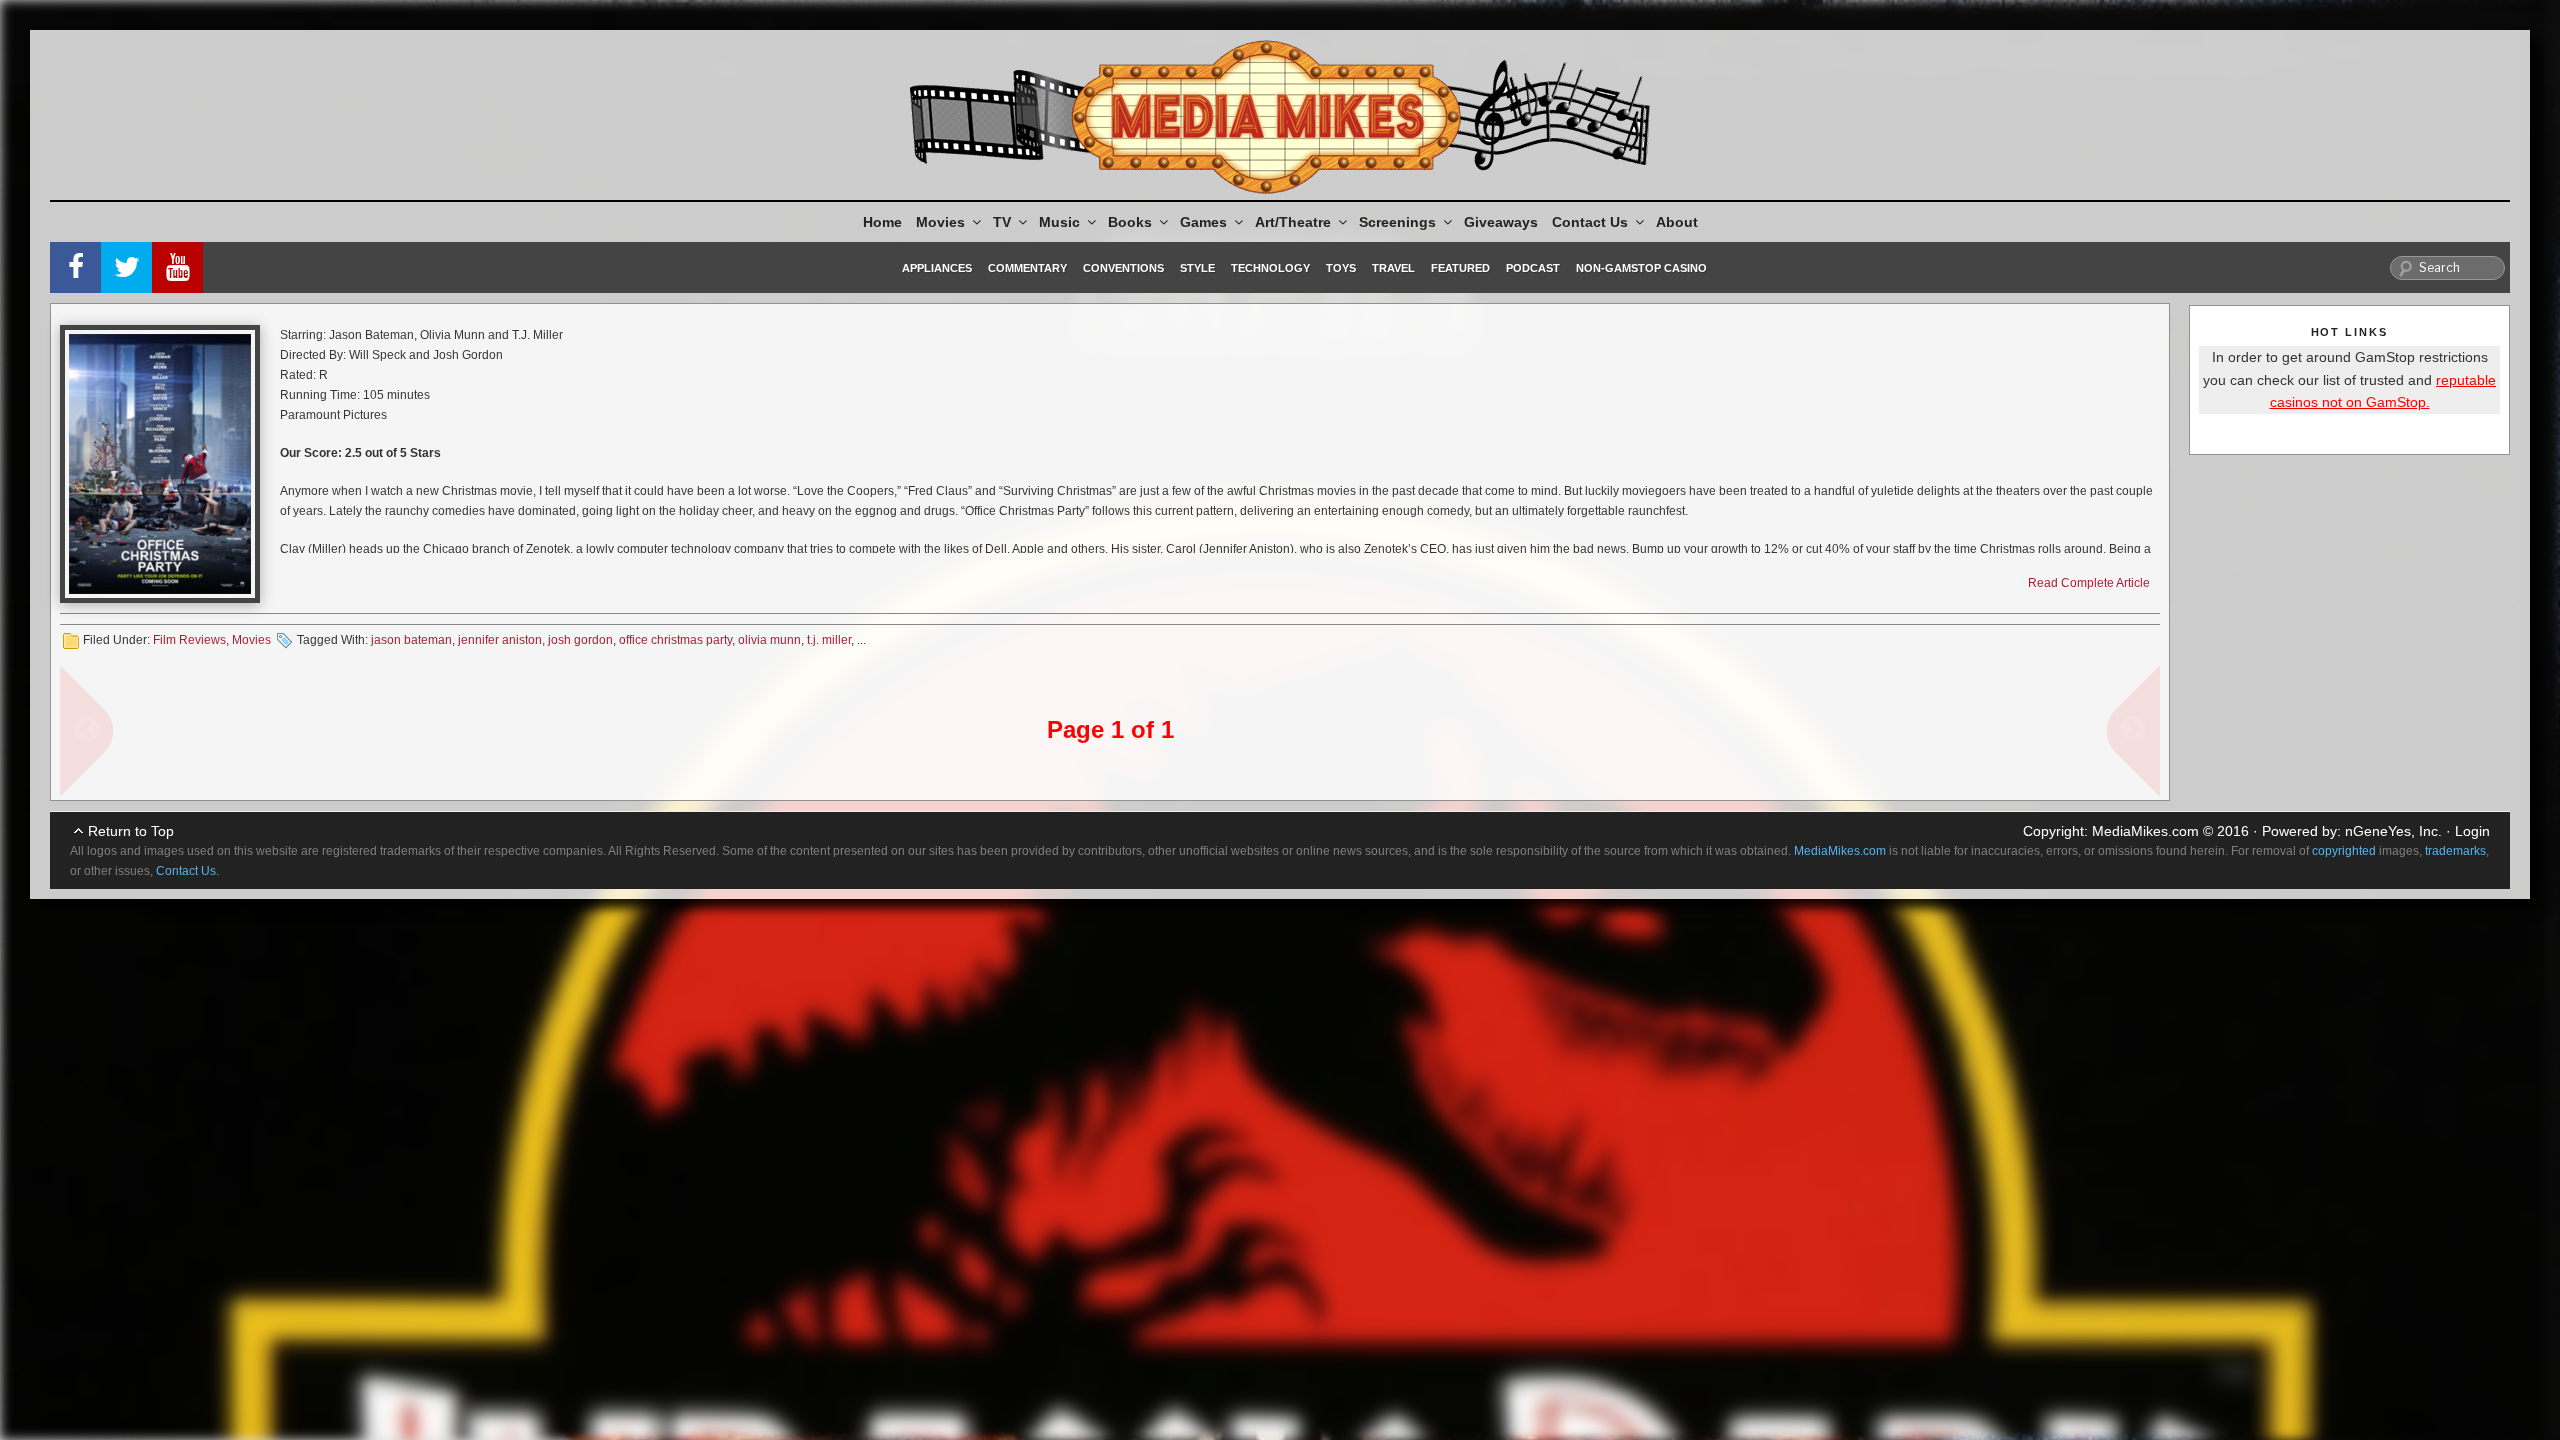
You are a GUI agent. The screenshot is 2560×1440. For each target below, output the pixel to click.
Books (1130, 222)
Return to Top (131, 831)
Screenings (1397, 222)
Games (1203, 222)
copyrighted (2344, 851)
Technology (1270, 268)
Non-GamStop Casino (1641, 268)
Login (2472, 831)
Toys (1341, 268)
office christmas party (675, 640)
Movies (940, 222)
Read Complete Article (2089, 583)
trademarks (2455, 851)
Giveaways (1501, 222)
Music (1059, 222)
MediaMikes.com (2145, 831)
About (1677, 222)
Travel (1393, 268)
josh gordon (580, 640)
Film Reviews (189, 640)
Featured (1460, 268)
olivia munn (769, 640)
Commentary (1027, 268)
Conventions (1123, 268)
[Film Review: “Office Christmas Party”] (160, 464)
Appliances (937, 268)
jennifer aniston (500, 640)
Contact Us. (187, 871)
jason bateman (411, 640)
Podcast (1533, 268)
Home (882, 222)
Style (1197, 268)
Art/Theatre (1293, 222)
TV (1002, 222)
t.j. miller (829, 640)
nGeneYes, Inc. (2393, 831)
